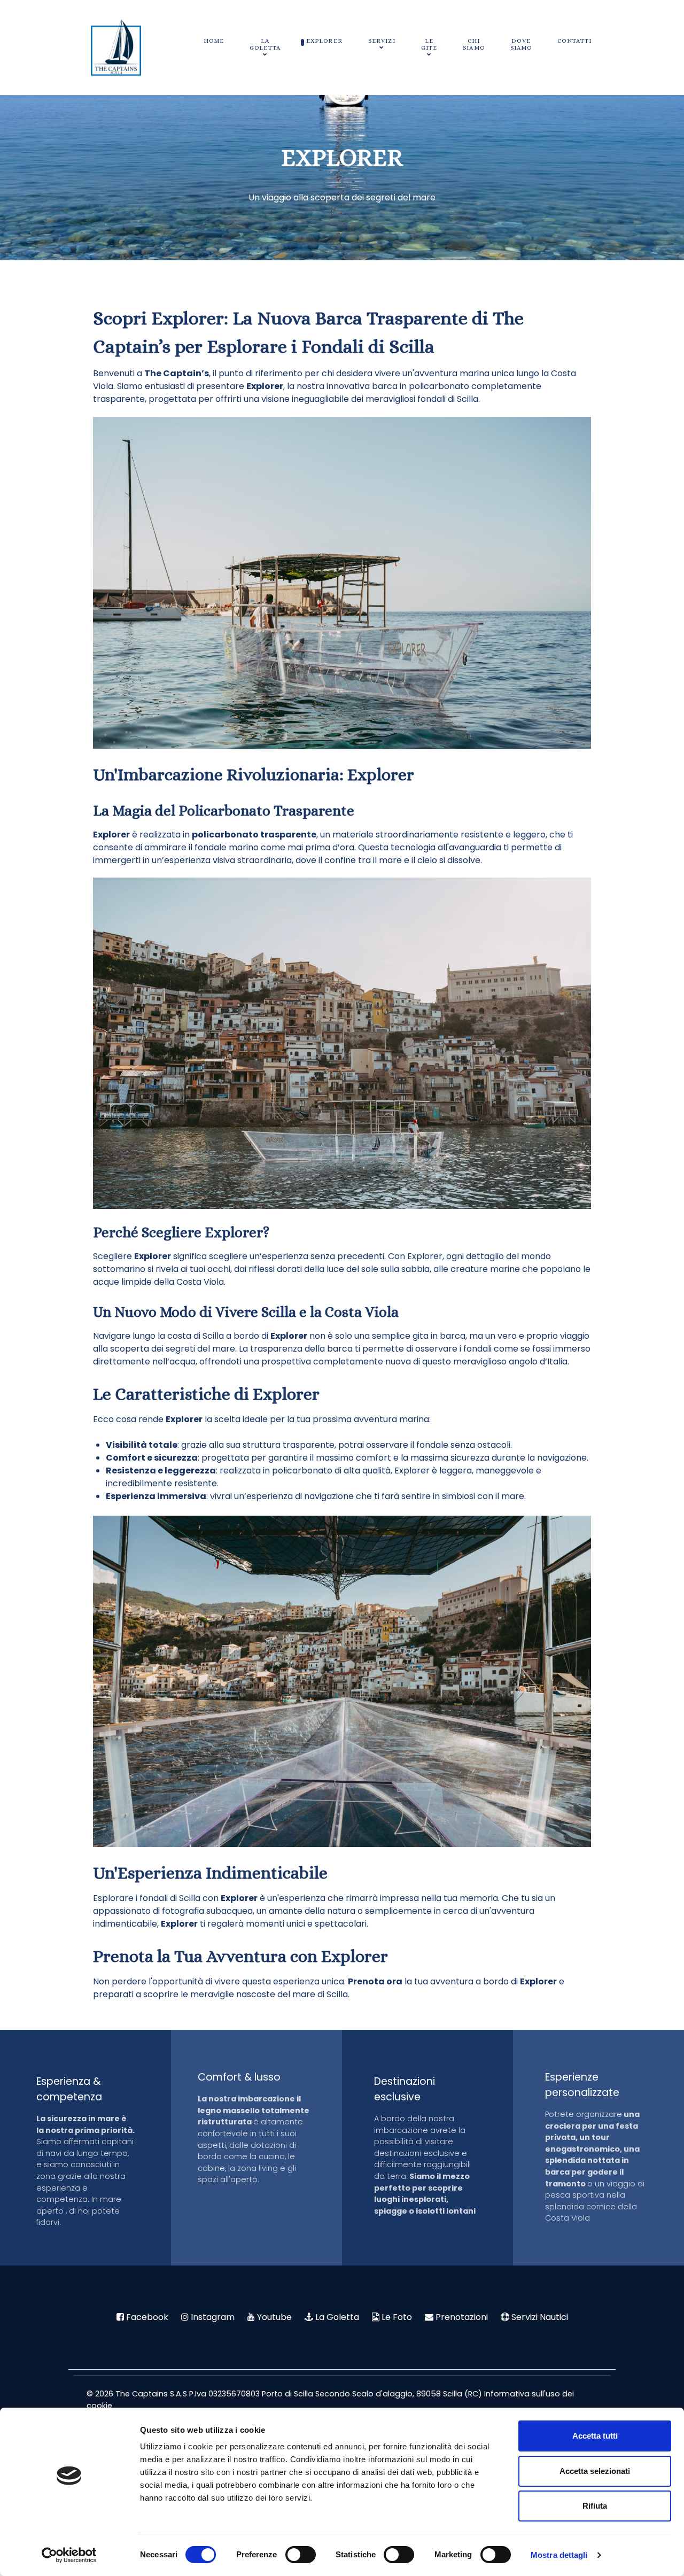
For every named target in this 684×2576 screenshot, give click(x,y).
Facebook (147, 2317)
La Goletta (337, 2317)
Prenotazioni (462, 2317)
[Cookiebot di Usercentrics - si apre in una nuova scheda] (69, 2555)
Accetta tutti (595, 2436)
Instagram (213, 2317)
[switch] (301, 2555)
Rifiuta (595, 2506)
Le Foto (397, 2317)
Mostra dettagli (559, 2555)
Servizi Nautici (540, 2317)
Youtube (274, 2317)
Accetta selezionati (595, 2471)
